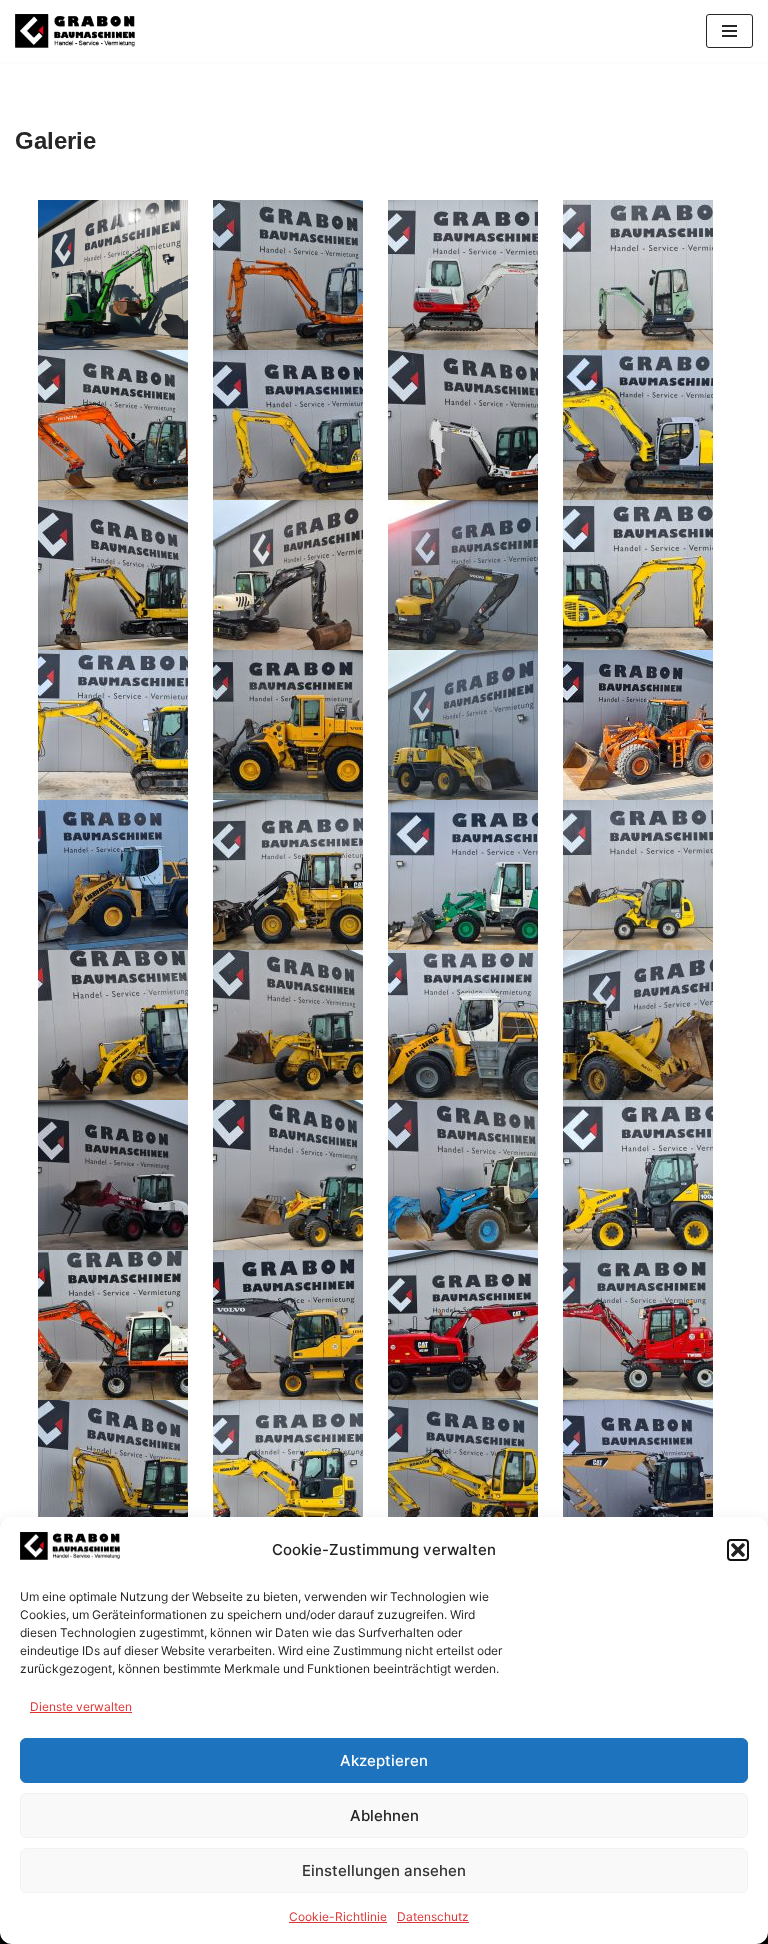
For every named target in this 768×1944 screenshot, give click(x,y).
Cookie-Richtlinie (338, 1916)
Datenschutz (433, 1916)
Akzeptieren (384, 1760)
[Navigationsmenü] (729, 31)
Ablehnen (384, 1815)
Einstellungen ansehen (384, 1870)
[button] (738, 1550)
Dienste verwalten (81, 1706)
